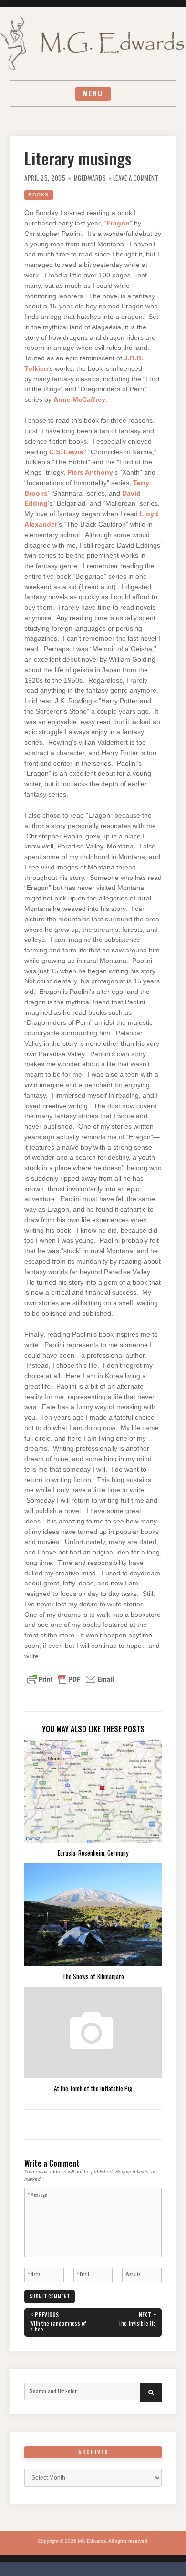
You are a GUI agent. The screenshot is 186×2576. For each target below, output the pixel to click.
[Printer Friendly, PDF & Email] (71, 1679)
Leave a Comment (136, 178)
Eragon (118, 223)
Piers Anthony (90, 473)
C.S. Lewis (66, 452)
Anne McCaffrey (79, 400)
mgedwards (90, 178)
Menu (93, 93)
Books (39, 195)
